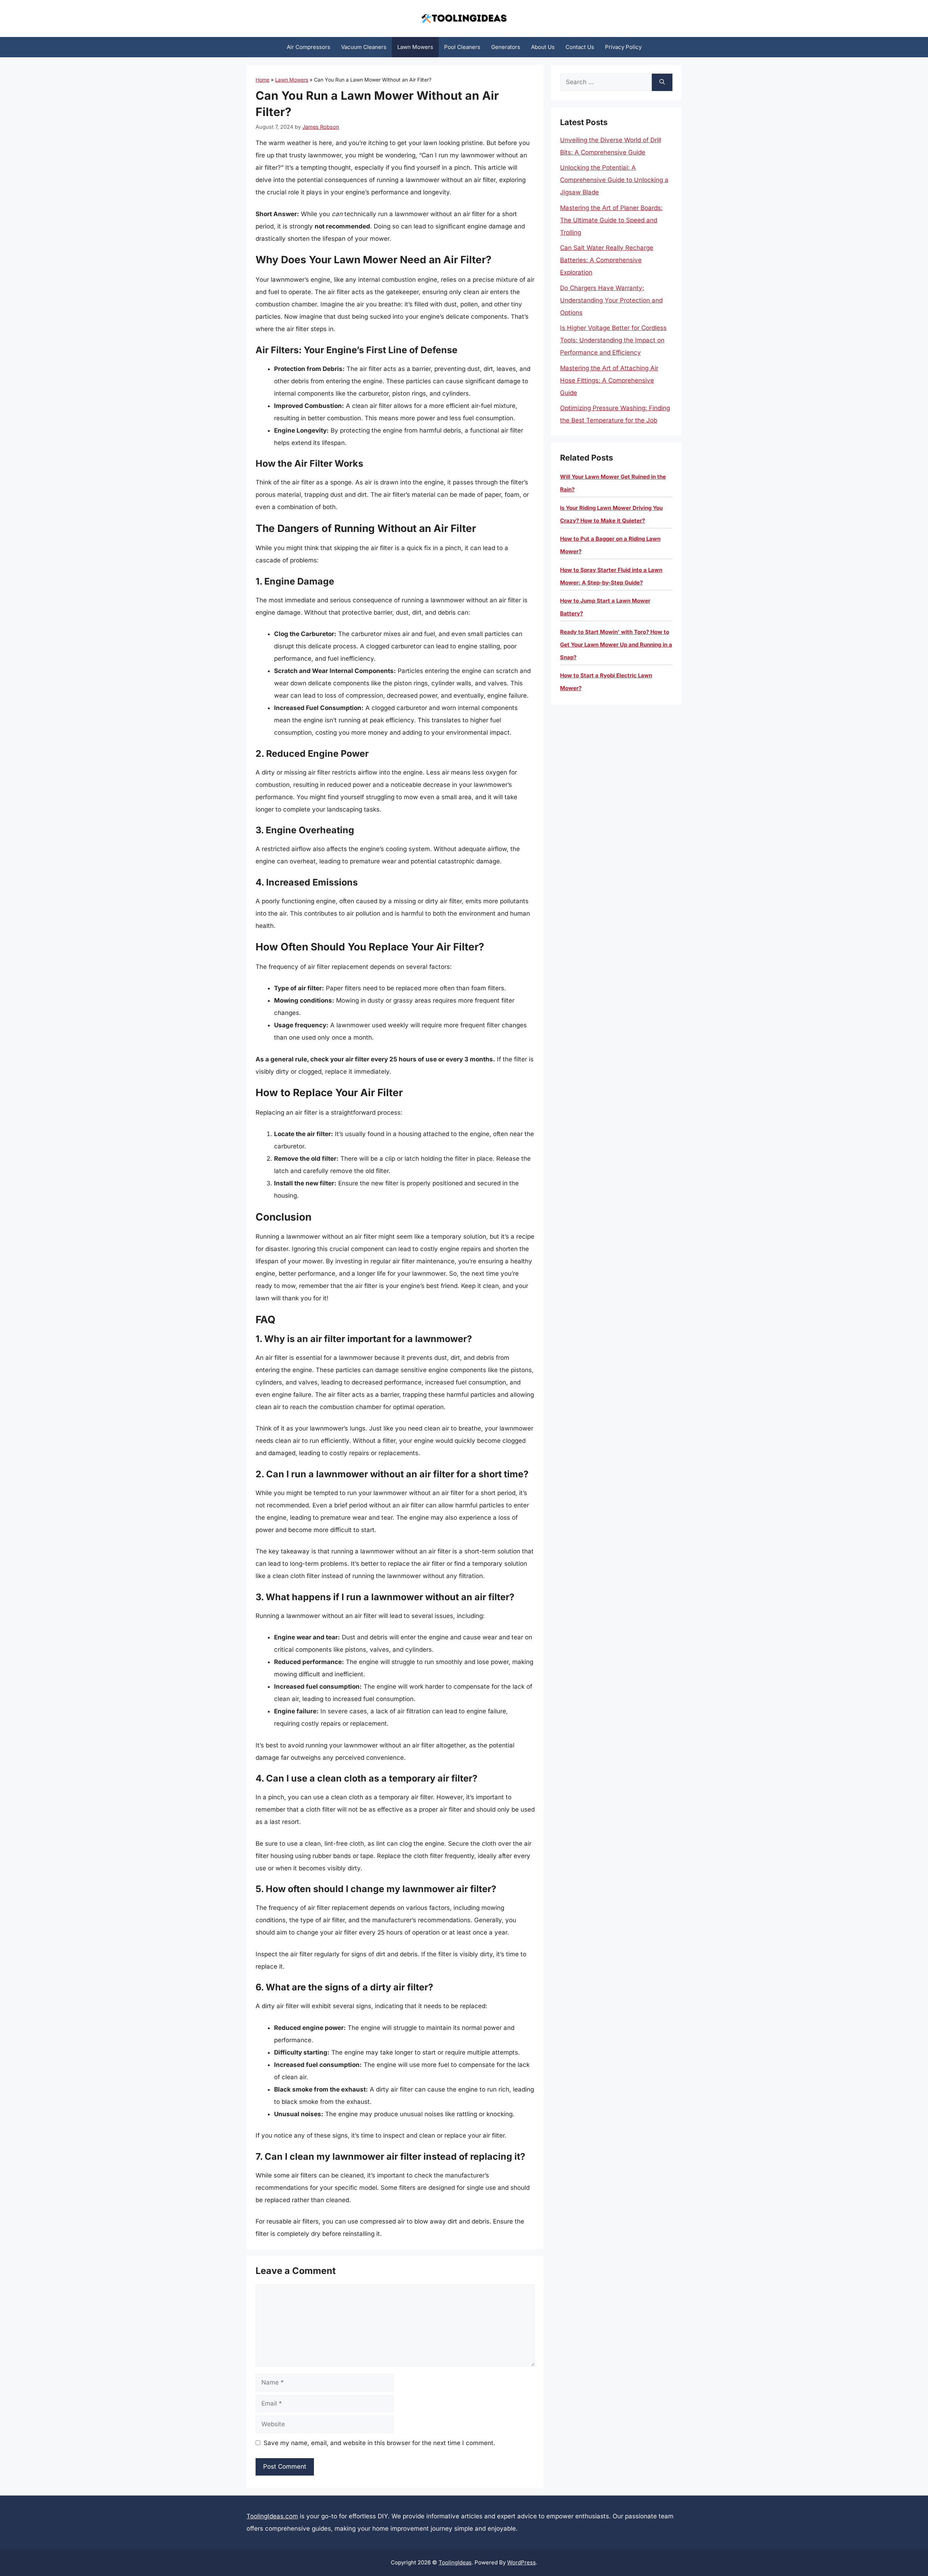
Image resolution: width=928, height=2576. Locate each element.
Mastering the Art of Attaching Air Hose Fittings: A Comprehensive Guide (609, 380)
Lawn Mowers (415, 47)
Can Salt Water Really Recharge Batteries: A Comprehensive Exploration (607, 260)
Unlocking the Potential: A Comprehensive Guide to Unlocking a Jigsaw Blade (614, 180)
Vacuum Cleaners (364, 47)
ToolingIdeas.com (272, 2516)
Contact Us (580, 47)
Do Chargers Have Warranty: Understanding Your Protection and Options (611, 300)
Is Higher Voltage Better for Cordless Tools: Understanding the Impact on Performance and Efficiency (613, 340)
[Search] (662, 82)
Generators (506, 47)
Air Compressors (308, 47)
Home (262, 80)
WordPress (521, 2562)
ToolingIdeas (455, 2562)
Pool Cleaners (462, 47)
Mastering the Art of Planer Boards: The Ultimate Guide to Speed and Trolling (611, 220)
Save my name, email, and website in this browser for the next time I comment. (379, 2443)
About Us (543, 47)
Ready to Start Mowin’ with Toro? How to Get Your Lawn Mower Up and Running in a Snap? (616, 645)
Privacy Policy (623, 47)
